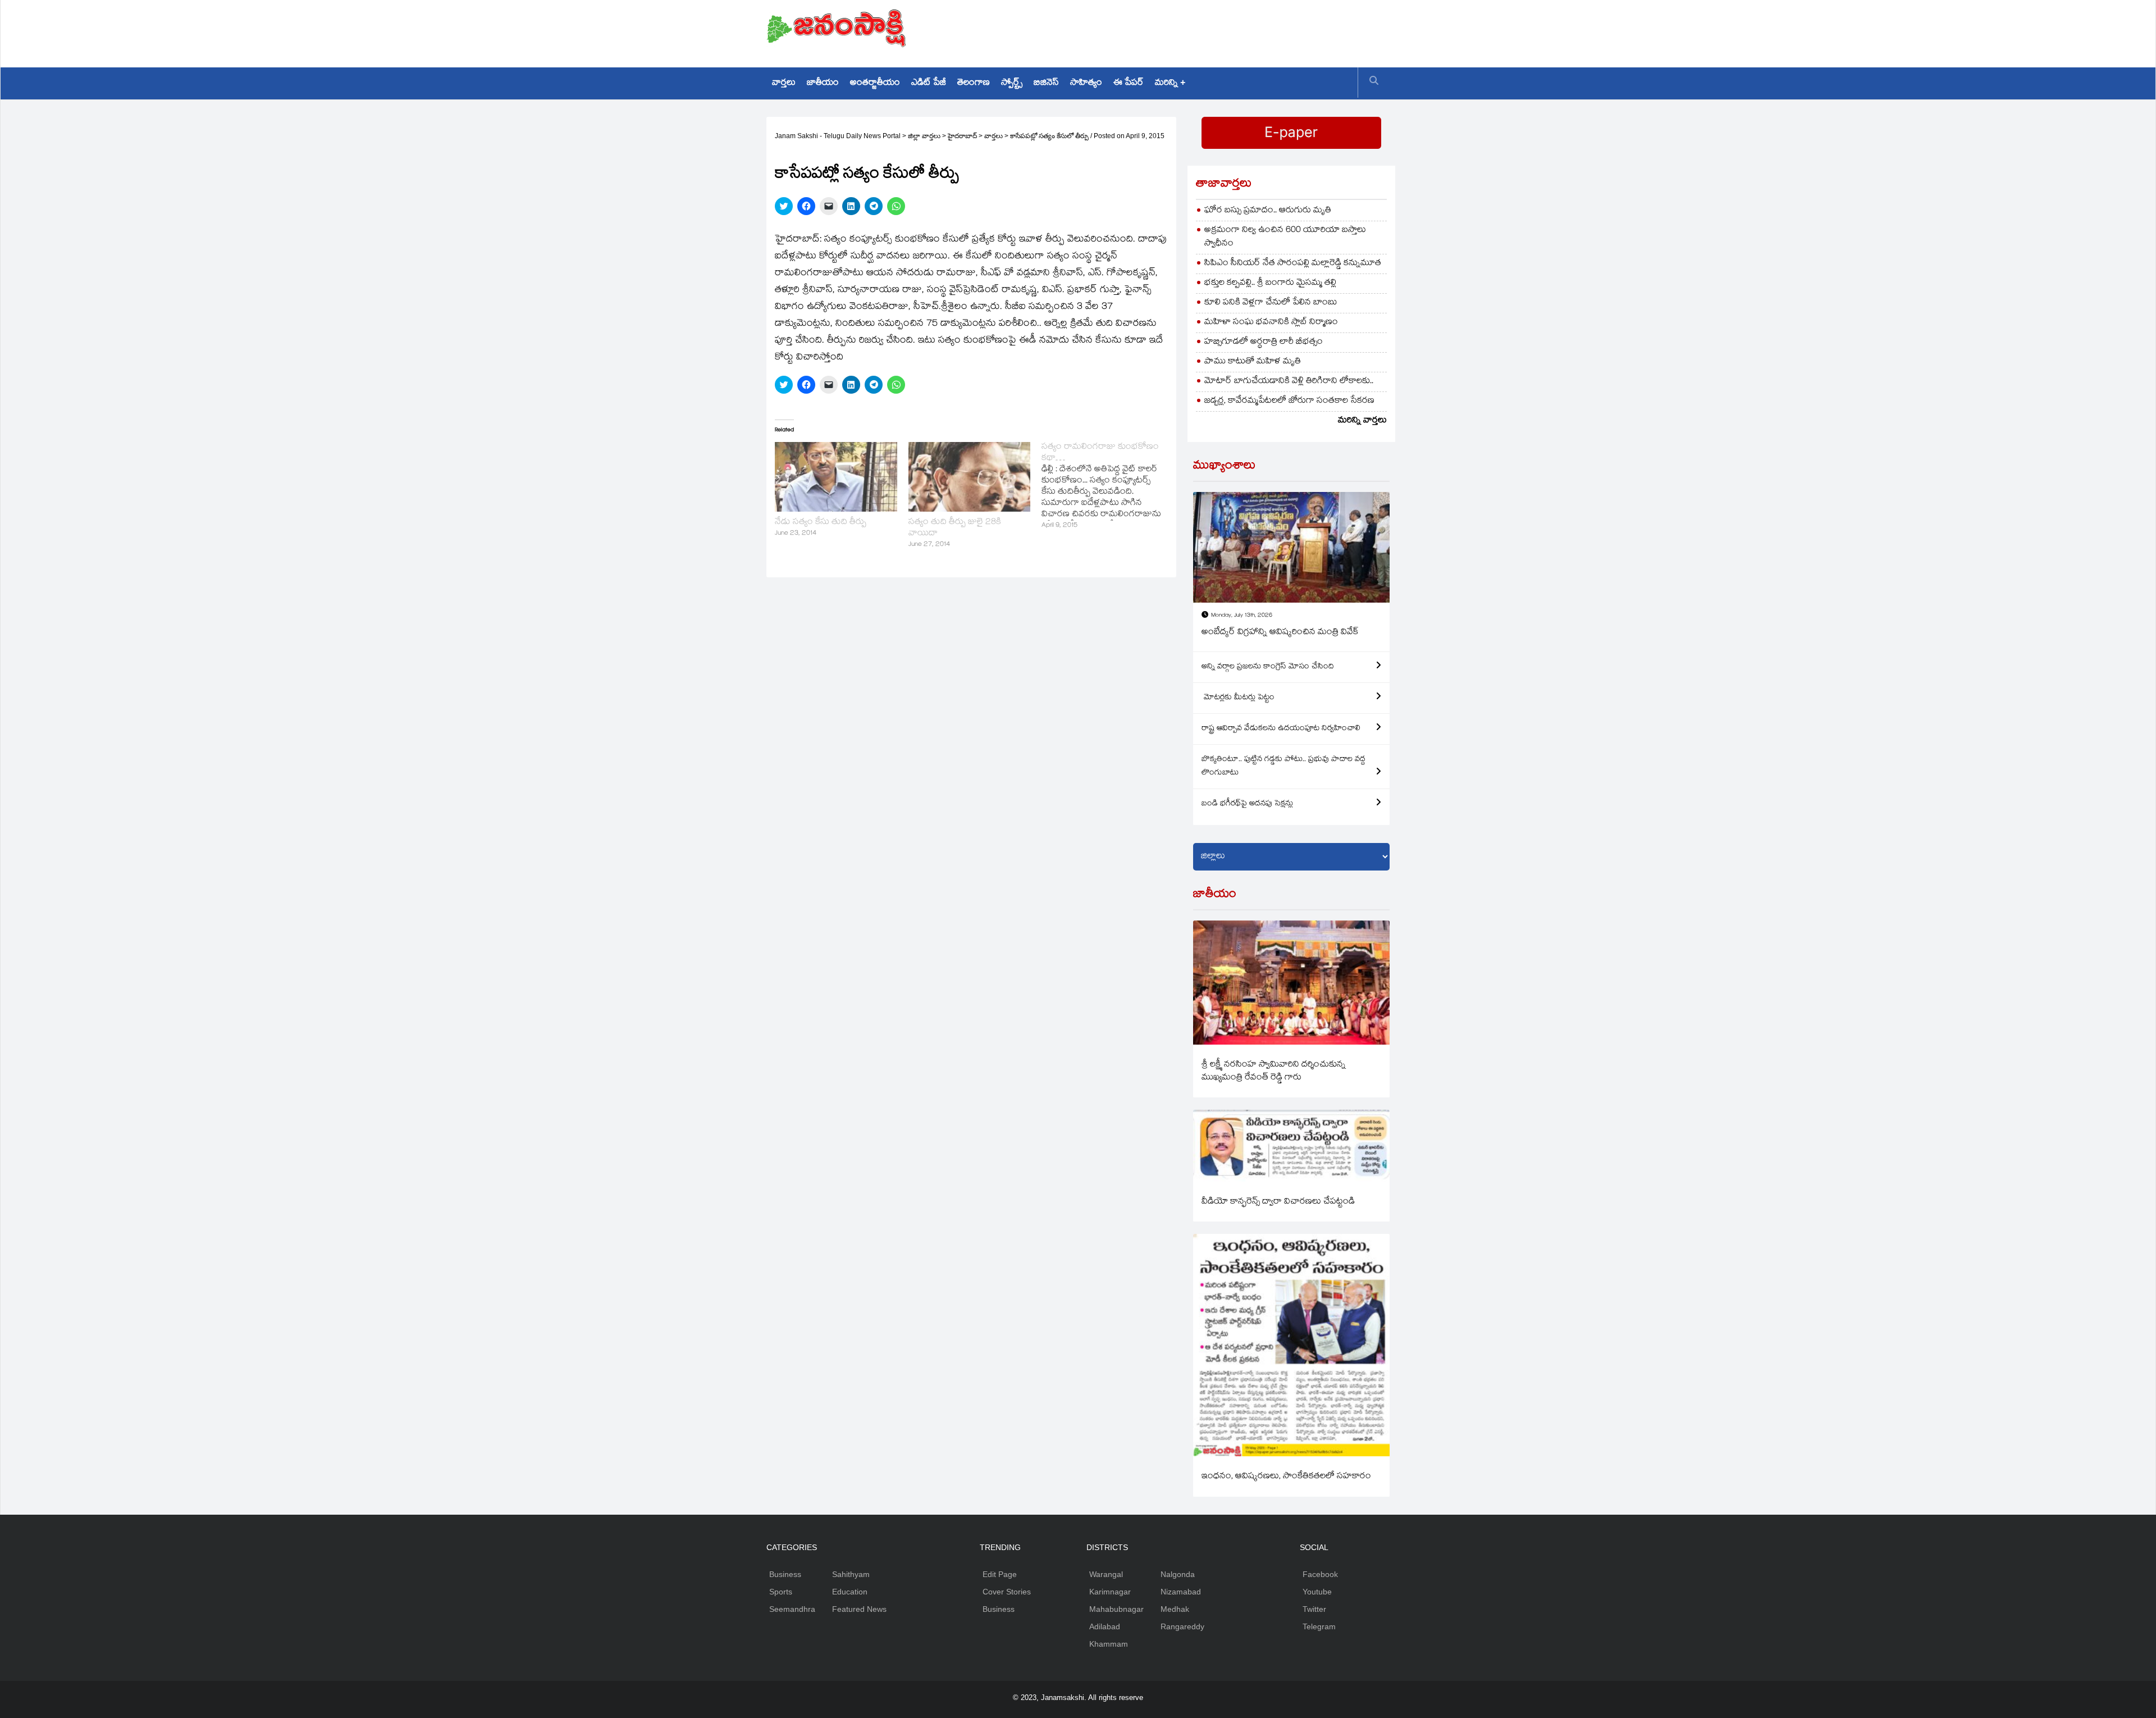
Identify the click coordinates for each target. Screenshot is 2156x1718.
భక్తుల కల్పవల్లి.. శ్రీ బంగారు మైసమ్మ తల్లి (1270, 283)
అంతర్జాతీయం (875, 83)
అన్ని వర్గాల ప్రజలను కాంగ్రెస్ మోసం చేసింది (1268, 667)
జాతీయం (823, 83)
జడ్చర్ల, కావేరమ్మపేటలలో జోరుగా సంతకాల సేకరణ (1289, 401)
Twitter (1314, 1609)
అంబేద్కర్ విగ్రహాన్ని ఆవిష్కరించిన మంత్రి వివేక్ (1280, 633)
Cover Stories (1007, 1592)
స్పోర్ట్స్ (1012, 83)
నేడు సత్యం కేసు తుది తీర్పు (821, 523)
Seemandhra (792, 1609)
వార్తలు (784, 83)
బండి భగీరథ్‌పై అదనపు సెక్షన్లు (1247, 804)
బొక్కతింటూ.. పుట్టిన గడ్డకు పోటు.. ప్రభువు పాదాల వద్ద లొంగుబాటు (1283, 767)
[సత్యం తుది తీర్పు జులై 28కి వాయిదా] (970, 477)
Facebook (1320, 1574)
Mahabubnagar (1116, 1609)
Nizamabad (1181, 1592)
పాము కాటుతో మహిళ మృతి (1253, 362)
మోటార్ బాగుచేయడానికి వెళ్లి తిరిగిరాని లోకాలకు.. (1289, 382)
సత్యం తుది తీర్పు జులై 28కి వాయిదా (955, 528)
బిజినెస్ (1046, 83)
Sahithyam (851, 1574)
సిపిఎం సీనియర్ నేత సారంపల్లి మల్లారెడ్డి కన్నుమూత (1293, 264)
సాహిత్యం (1086, 83)
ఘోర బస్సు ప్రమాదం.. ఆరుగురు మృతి (1268, 211)
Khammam (1109, 1644)
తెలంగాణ (974, 83)
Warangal (1106, 1574)
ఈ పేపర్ (1129, 83)
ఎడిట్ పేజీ (929, 83)
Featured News (859, 1609)
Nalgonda (1178, 1574)
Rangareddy (1182, 1626)
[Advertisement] (1185, 31)
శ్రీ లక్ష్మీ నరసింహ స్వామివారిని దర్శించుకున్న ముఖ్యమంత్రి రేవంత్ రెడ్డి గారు (1274, 1072)
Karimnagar (1110, 1592)
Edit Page (1000, 1574)
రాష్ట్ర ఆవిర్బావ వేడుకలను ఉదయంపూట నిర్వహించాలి (1281, 729)
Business (785, 1574)
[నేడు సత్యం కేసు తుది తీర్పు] (836, 477)
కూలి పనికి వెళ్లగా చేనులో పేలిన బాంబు (1271, 303)
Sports (781, 1592)
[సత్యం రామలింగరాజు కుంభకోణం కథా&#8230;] (1108, 487)
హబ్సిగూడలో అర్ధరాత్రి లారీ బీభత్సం (1264, 342)
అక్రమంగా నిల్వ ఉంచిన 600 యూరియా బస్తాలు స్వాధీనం (1285, 237)
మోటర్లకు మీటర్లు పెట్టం (1238, 698)
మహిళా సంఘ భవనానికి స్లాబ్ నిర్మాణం (1271, 323)
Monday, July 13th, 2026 (1242, 616)
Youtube (1317, 1592)
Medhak (1175, 1609)
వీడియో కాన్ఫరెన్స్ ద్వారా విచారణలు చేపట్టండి (1278, 1202)
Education (850, 1592)
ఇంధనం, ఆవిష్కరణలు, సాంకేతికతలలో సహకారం (1286, 1477)
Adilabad (1105, 1626)
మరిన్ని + (1170, 83)
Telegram (1319, 1626)
